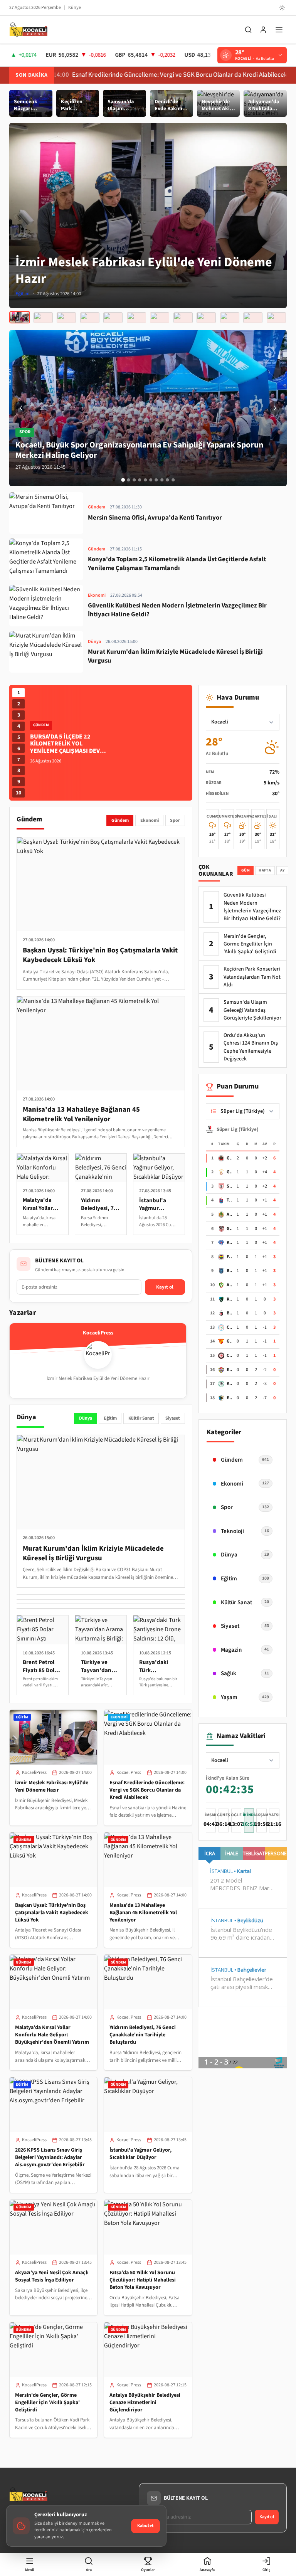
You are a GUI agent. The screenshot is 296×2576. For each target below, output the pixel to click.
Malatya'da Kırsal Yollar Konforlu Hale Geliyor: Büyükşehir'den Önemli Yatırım (52, 2035)
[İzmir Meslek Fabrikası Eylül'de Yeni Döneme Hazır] (20, 318)
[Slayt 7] (156, 480)
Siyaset (173, 1418)
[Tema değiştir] (282, 8)
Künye (75, 8)
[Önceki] (21, 408)
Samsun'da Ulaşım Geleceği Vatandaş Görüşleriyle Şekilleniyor (252, 1010)
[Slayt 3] (134, 480)
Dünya (86, 1418)
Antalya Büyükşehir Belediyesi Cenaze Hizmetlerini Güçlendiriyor (145, 2403)
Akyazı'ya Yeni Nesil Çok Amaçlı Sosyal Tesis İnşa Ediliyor (52, 2276)
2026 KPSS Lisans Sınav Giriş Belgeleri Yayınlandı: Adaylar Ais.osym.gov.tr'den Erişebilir (50, 2157)
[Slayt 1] (123, 480)
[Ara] (248, 30)
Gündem (120, 820)
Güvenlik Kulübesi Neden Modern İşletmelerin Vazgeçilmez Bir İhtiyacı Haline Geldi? (252, 907)
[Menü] (279, 30)
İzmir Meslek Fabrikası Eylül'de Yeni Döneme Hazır (52, 1786)
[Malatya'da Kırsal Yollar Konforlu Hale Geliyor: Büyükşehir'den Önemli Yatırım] (113, 318)
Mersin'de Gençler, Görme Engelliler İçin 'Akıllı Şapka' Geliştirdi (47, 2403)
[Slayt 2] (129, 480)
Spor (175, 820)
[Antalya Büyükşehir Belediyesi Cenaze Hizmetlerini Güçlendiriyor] (276, 318)
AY (283, 870)
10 (18, 793)
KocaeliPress (34, 1773)
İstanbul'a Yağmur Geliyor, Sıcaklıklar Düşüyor (140, 2154)
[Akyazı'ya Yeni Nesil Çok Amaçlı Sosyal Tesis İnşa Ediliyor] (206, 318)
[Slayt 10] (173, 480)
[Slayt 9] (167, 480)
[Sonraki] (275, 408)
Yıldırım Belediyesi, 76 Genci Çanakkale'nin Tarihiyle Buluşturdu (143, 2035)
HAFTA (265, 870)
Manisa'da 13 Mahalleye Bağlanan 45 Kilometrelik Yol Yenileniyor (143, 1913)
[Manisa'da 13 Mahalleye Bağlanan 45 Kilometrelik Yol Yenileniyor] (90, 318)
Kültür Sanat (141, 1418)
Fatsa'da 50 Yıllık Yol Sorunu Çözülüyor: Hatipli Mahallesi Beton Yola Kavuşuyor (143, 2280)
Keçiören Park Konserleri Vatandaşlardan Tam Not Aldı (252, 977)
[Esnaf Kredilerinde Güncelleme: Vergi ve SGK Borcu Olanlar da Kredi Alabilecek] (43, 317)
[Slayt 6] (151, 480)
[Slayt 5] (145, 480)
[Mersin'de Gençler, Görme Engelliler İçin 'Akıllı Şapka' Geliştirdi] (253, 318)
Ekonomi (150, 820)
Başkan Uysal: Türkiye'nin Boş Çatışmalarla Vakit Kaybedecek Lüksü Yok (52, 1913)
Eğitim (110, 1418)
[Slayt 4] (140, 480)
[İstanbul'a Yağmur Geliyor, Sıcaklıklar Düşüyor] (183, 318)
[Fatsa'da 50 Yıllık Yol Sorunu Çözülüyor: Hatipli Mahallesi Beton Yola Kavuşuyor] (230, 318)
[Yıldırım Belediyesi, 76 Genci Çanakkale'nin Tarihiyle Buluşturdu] (136, 318)
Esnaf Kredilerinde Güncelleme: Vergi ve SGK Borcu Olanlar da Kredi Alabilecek (129, 75)
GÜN (246, 870)
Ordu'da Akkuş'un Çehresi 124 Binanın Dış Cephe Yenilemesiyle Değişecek (251, 1047)
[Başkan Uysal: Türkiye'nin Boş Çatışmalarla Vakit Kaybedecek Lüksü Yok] (66, 318)
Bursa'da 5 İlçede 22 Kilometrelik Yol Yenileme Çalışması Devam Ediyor (69, 747)
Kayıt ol (165, 1287)
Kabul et (145, 2526)
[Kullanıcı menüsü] (263, 30)
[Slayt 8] (162, 480)
